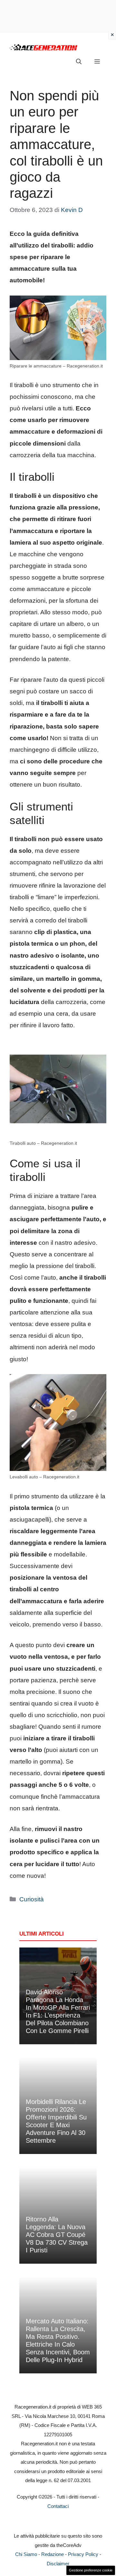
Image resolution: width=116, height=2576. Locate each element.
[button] (79, 62)
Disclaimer (58, 2564)
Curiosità (32, 1899)
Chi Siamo (26, 2554)
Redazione (53, 2554)
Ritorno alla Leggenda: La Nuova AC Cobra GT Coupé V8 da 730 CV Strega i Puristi (57, 2235)
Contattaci (58, 2506)
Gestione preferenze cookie (91, 2570)
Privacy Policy (83, 2554)
